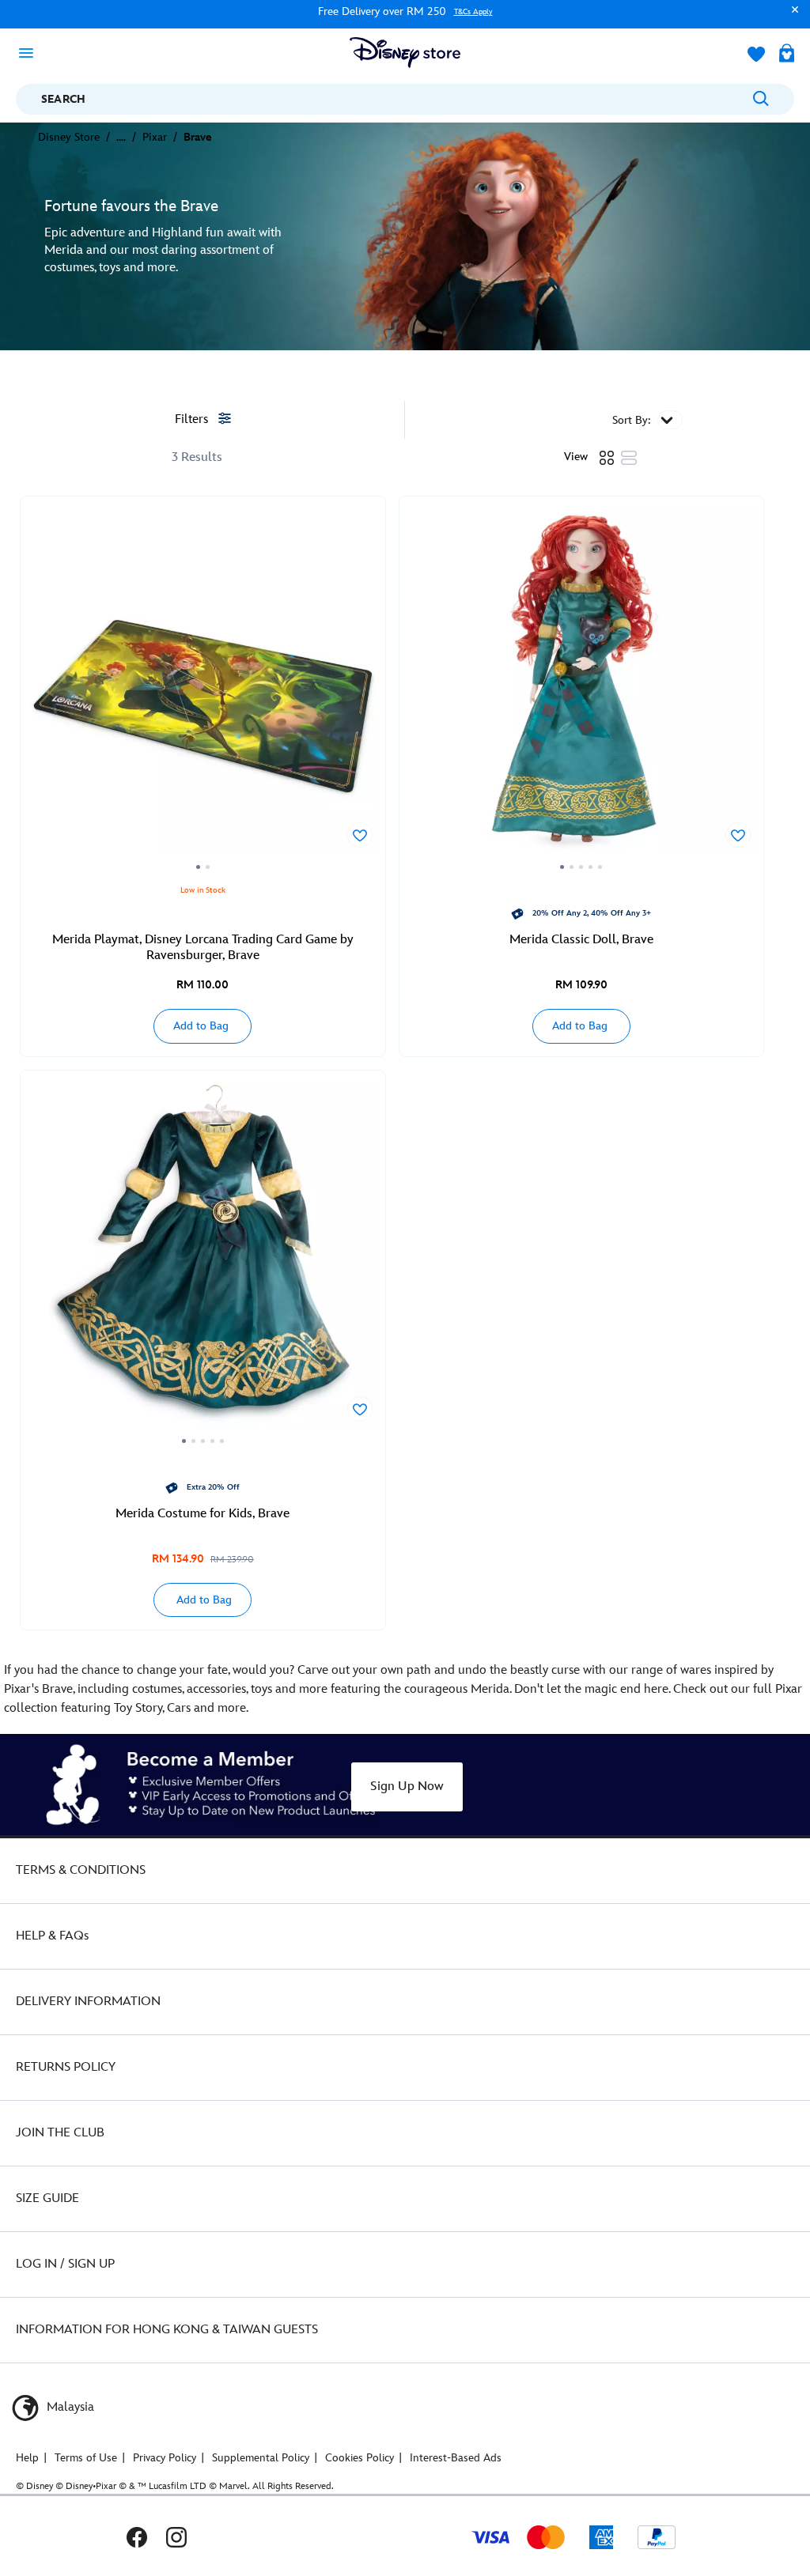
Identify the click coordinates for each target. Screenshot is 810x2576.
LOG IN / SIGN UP (65, 2264)
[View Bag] (787, 55)
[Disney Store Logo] (405, 53)
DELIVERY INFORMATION (88, 2002)
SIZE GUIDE (47, 2198)
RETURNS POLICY (66, 2067)
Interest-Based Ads (456, 2458)
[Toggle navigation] (31, 52)
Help (27, 2458)
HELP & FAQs (52, 1936)
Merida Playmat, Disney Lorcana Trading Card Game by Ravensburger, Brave (203, 948)
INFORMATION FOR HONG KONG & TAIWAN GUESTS (167, 2330)
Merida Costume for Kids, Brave (202, 1514)
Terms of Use (86, 2458)
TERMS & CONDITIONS (81, 1870)
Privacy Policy (165, 2458)
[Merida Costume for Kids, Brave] (203, 1262)
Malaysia (69, 2407)
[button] (791, 17)
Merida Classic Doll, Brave (581, 940)
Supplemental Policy (261, 2458)
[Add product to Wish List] (360, 835)
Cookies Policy (360, 2458)
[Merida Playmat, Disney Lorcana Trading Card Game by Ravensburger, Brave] (203, 688)
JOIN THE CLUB (60, 2133)
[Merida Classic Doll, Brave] (582, 688)
